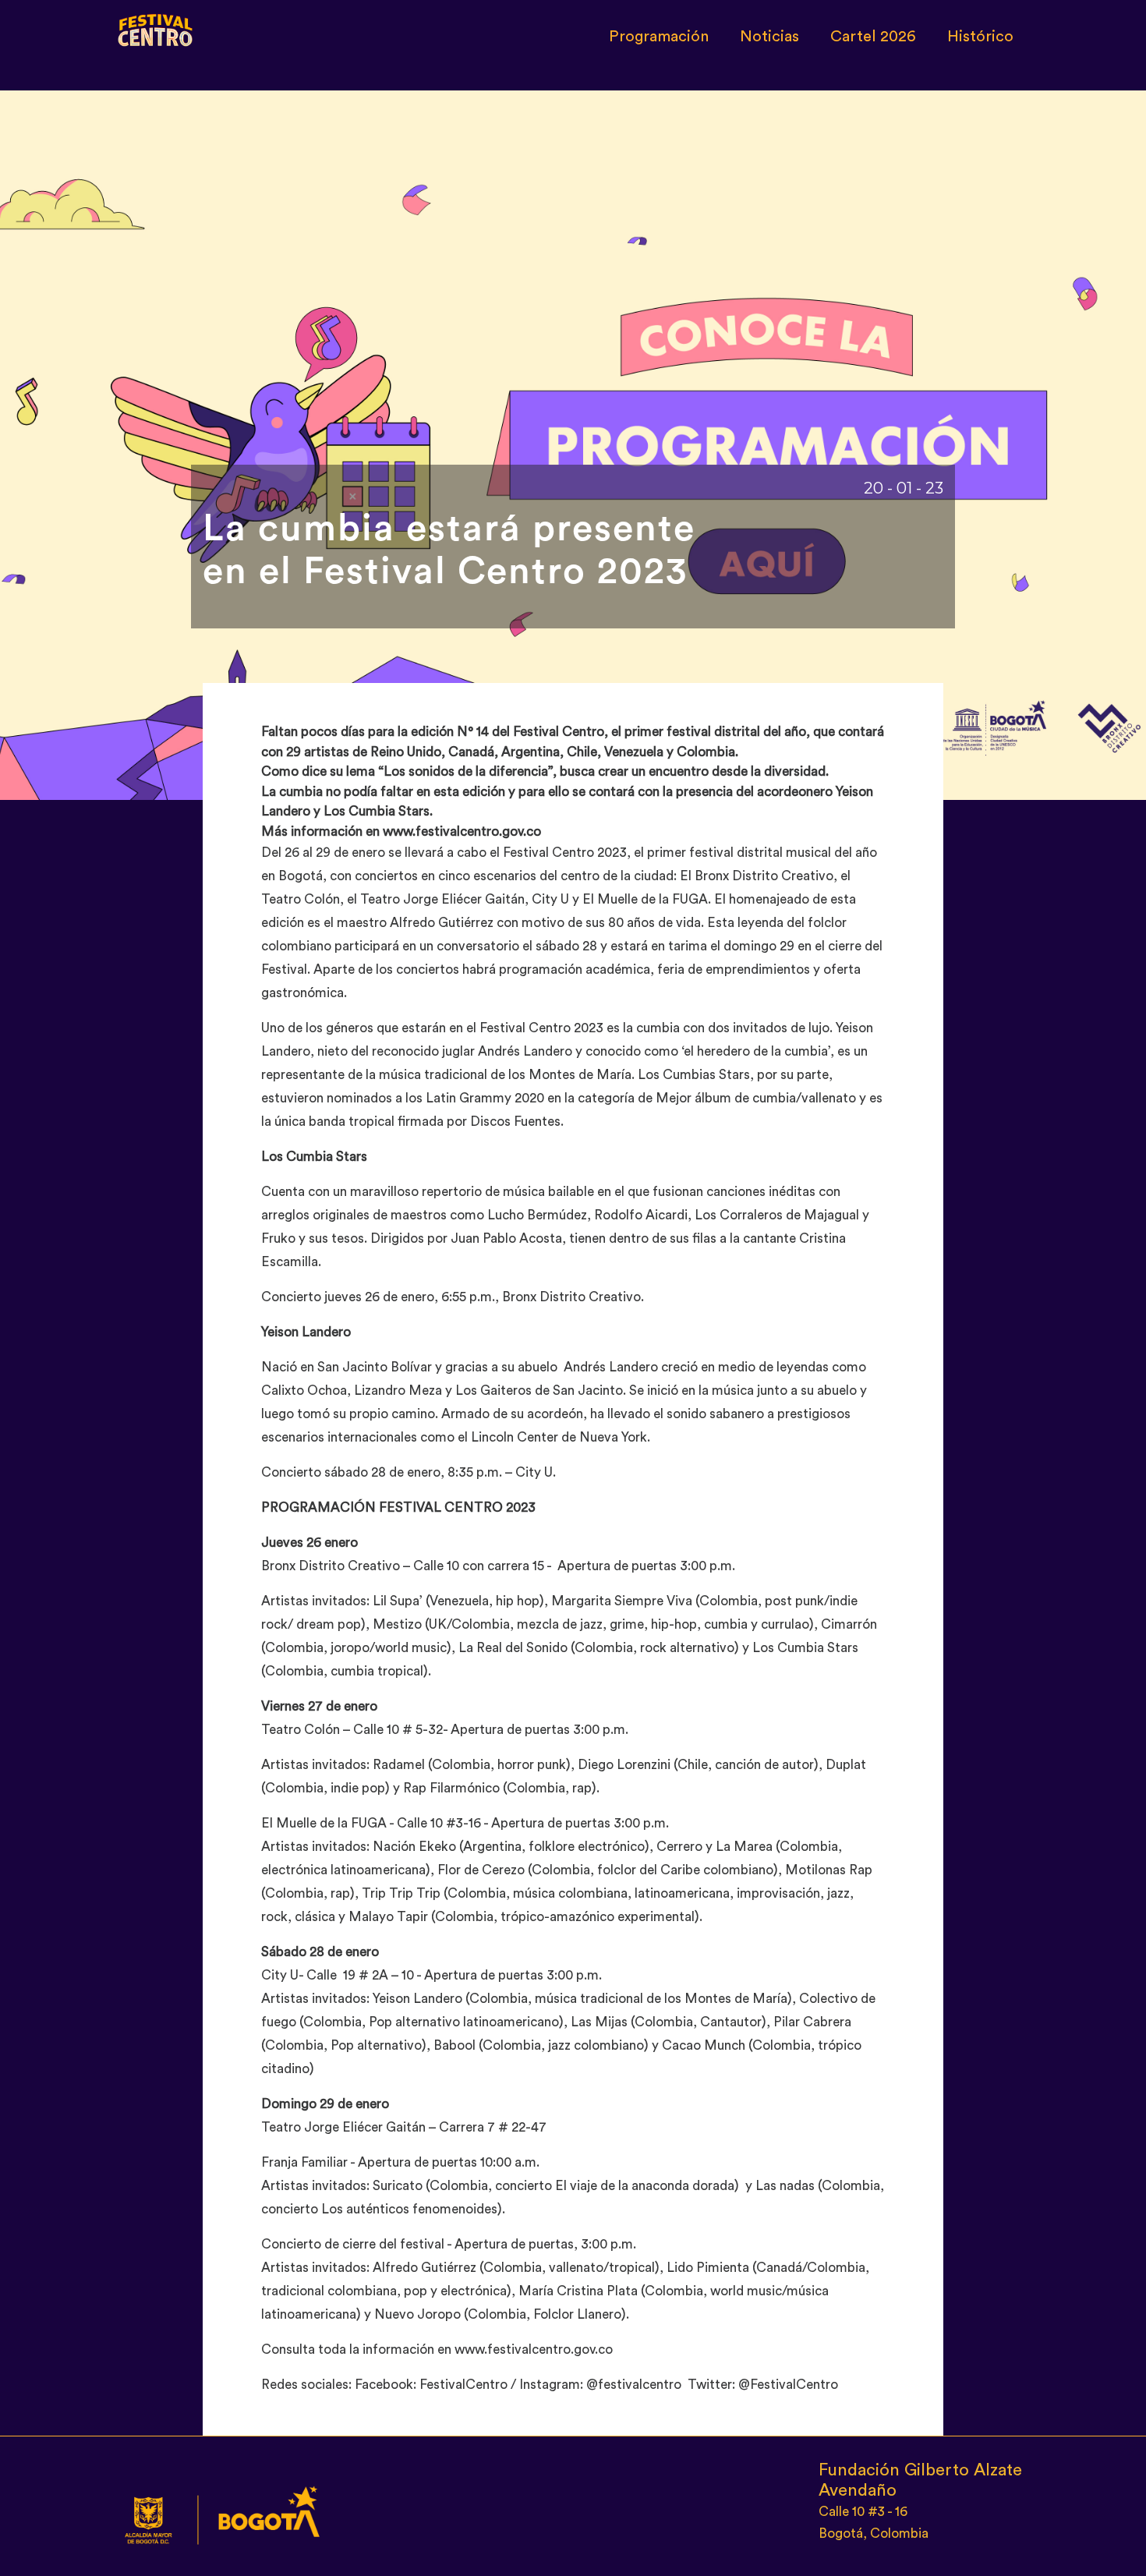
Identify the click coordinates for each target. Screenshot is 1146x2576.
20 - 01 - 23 (904, 488)
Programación (659, 37)
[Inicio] (156, 27)
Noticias (769, 37)
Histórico (980, 37)
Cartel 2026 (873, 37)
